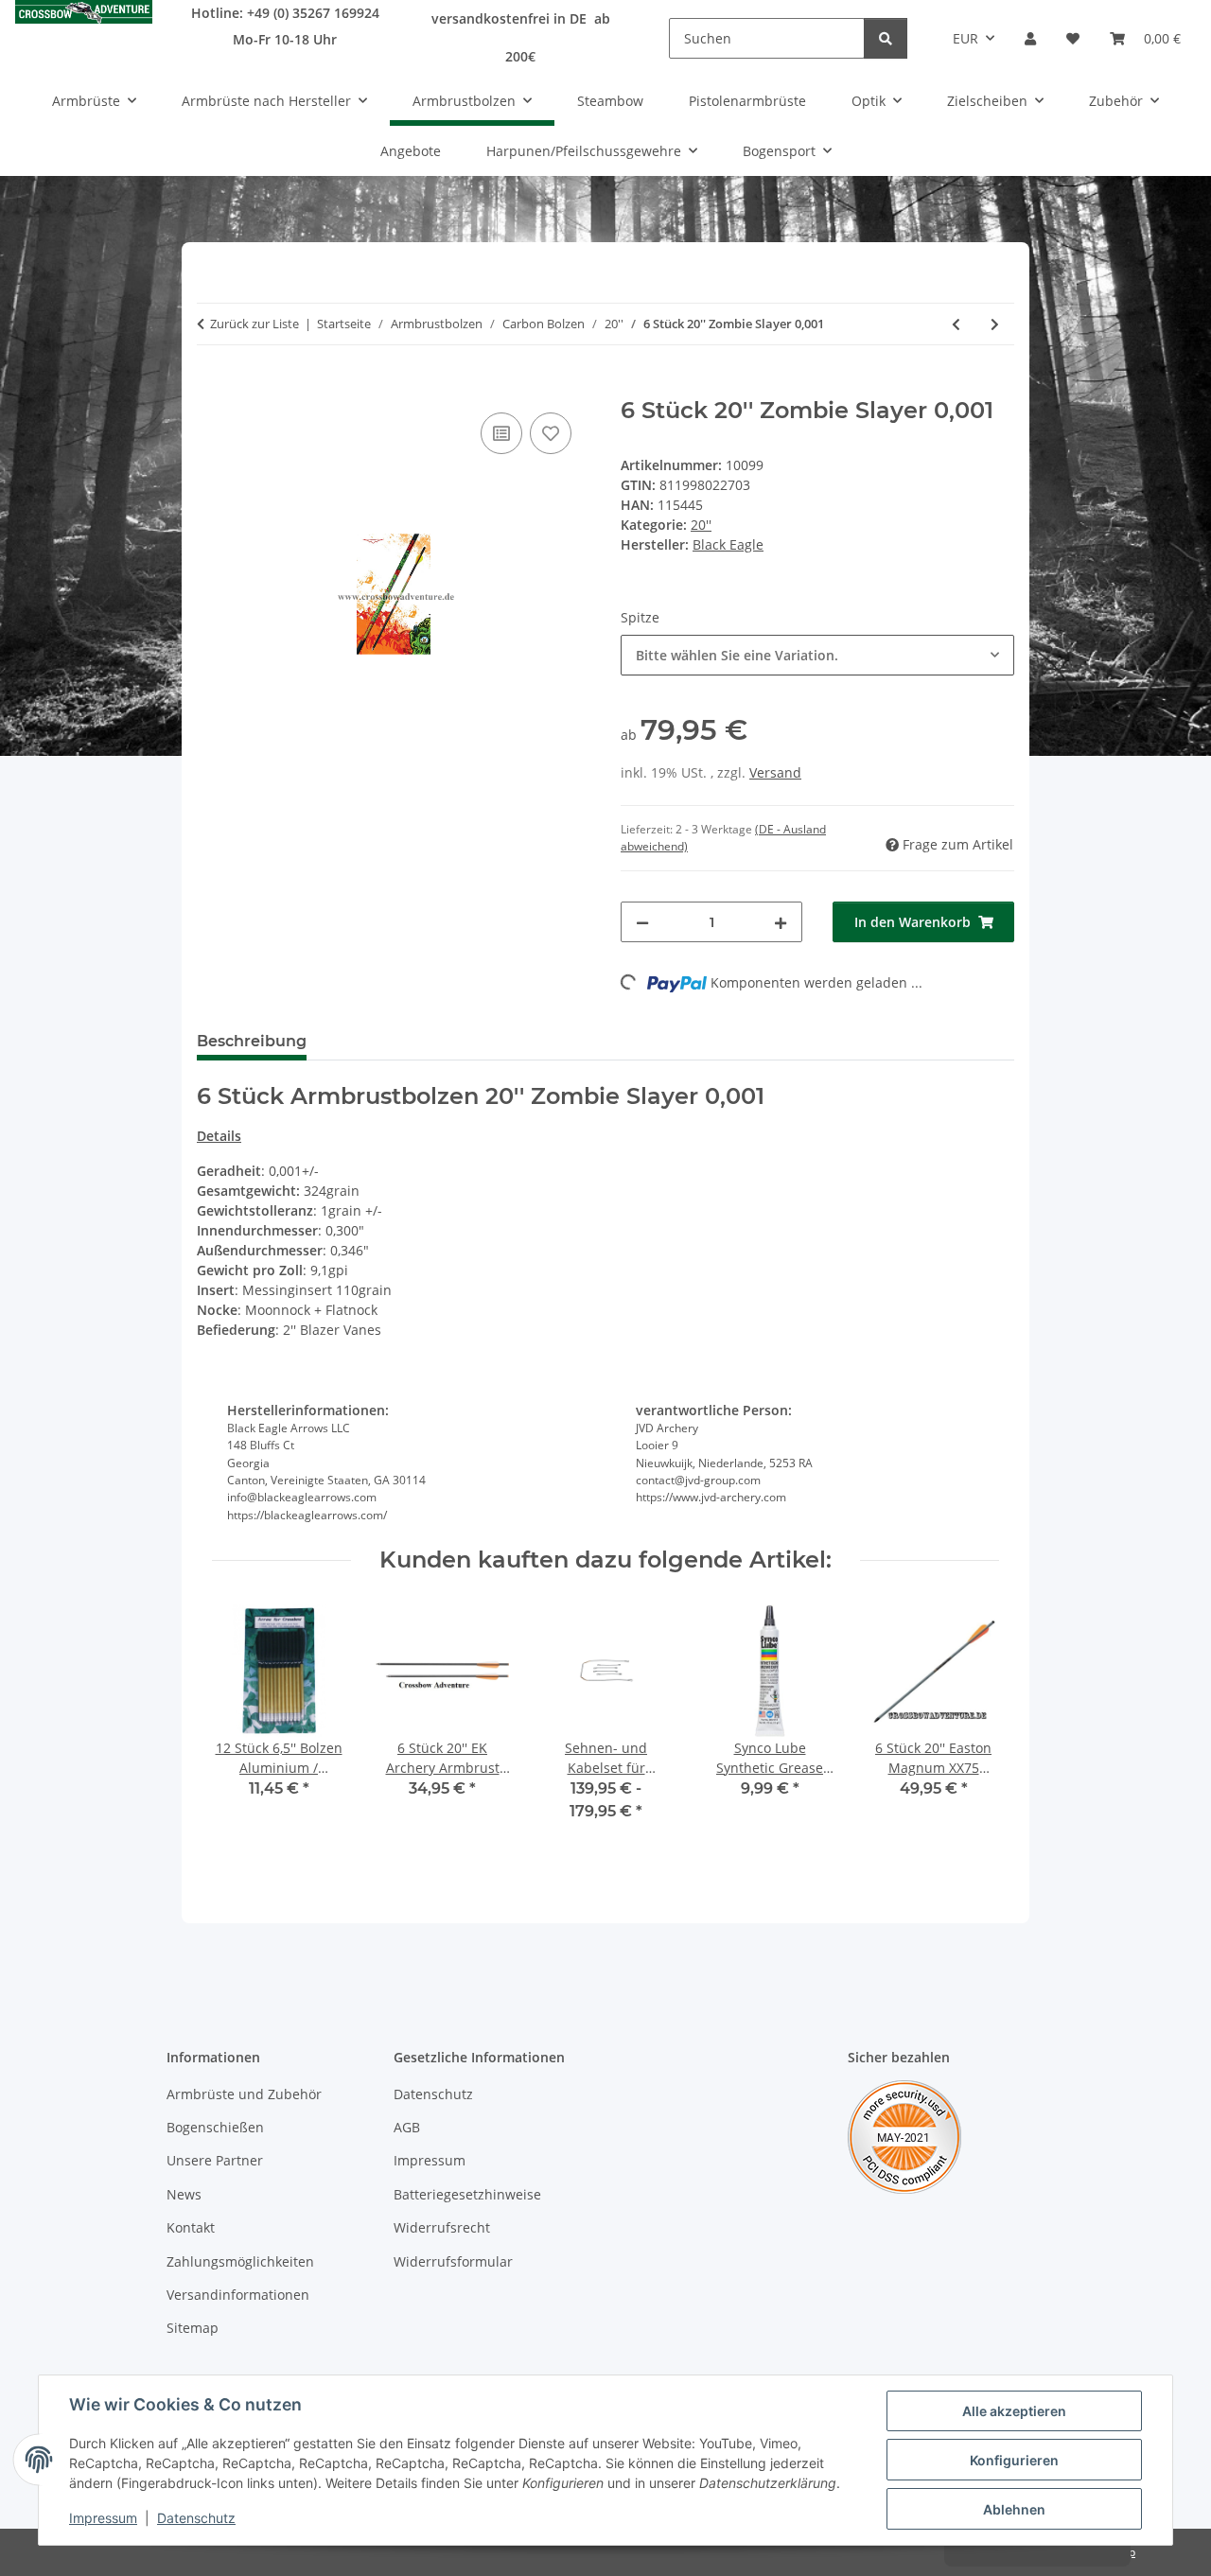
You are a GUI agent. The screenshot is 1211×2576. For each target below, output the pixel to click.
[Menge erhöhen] (781, 922)
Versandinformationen (238, 2295)
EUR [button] (965, 38)
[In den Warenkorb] (212, 387)
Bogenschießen (215, 2127)
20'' (701, 525)
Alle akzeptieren (1014, 2411)
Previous (244, 1726)
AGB (407, 2127)
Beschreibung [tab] (252, 1041)
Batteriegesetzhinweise (467, 2194)
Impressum (103, 2518)
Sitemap (193, 2328)
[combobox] (817, 655)
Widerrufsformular (453, 2261)
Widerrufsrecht (442, 2227)
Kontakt (191, 2227)
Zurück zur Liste (254, 324)
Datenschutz (196, 2518)
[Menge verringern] (642, 922)
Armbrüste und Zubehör (244, 2094)
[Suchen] (886, 38)
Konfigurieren (1014, 2460)
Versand (775, 772)
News (184, 2194)
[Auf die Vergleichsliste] (501, 433)
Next (968, 1726)
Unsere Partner (215, 2160)
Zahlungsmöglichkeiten (240, 2261)
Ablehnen (1014, 2509)
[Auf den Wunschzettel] (551, 433)
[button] (1030, 38)
